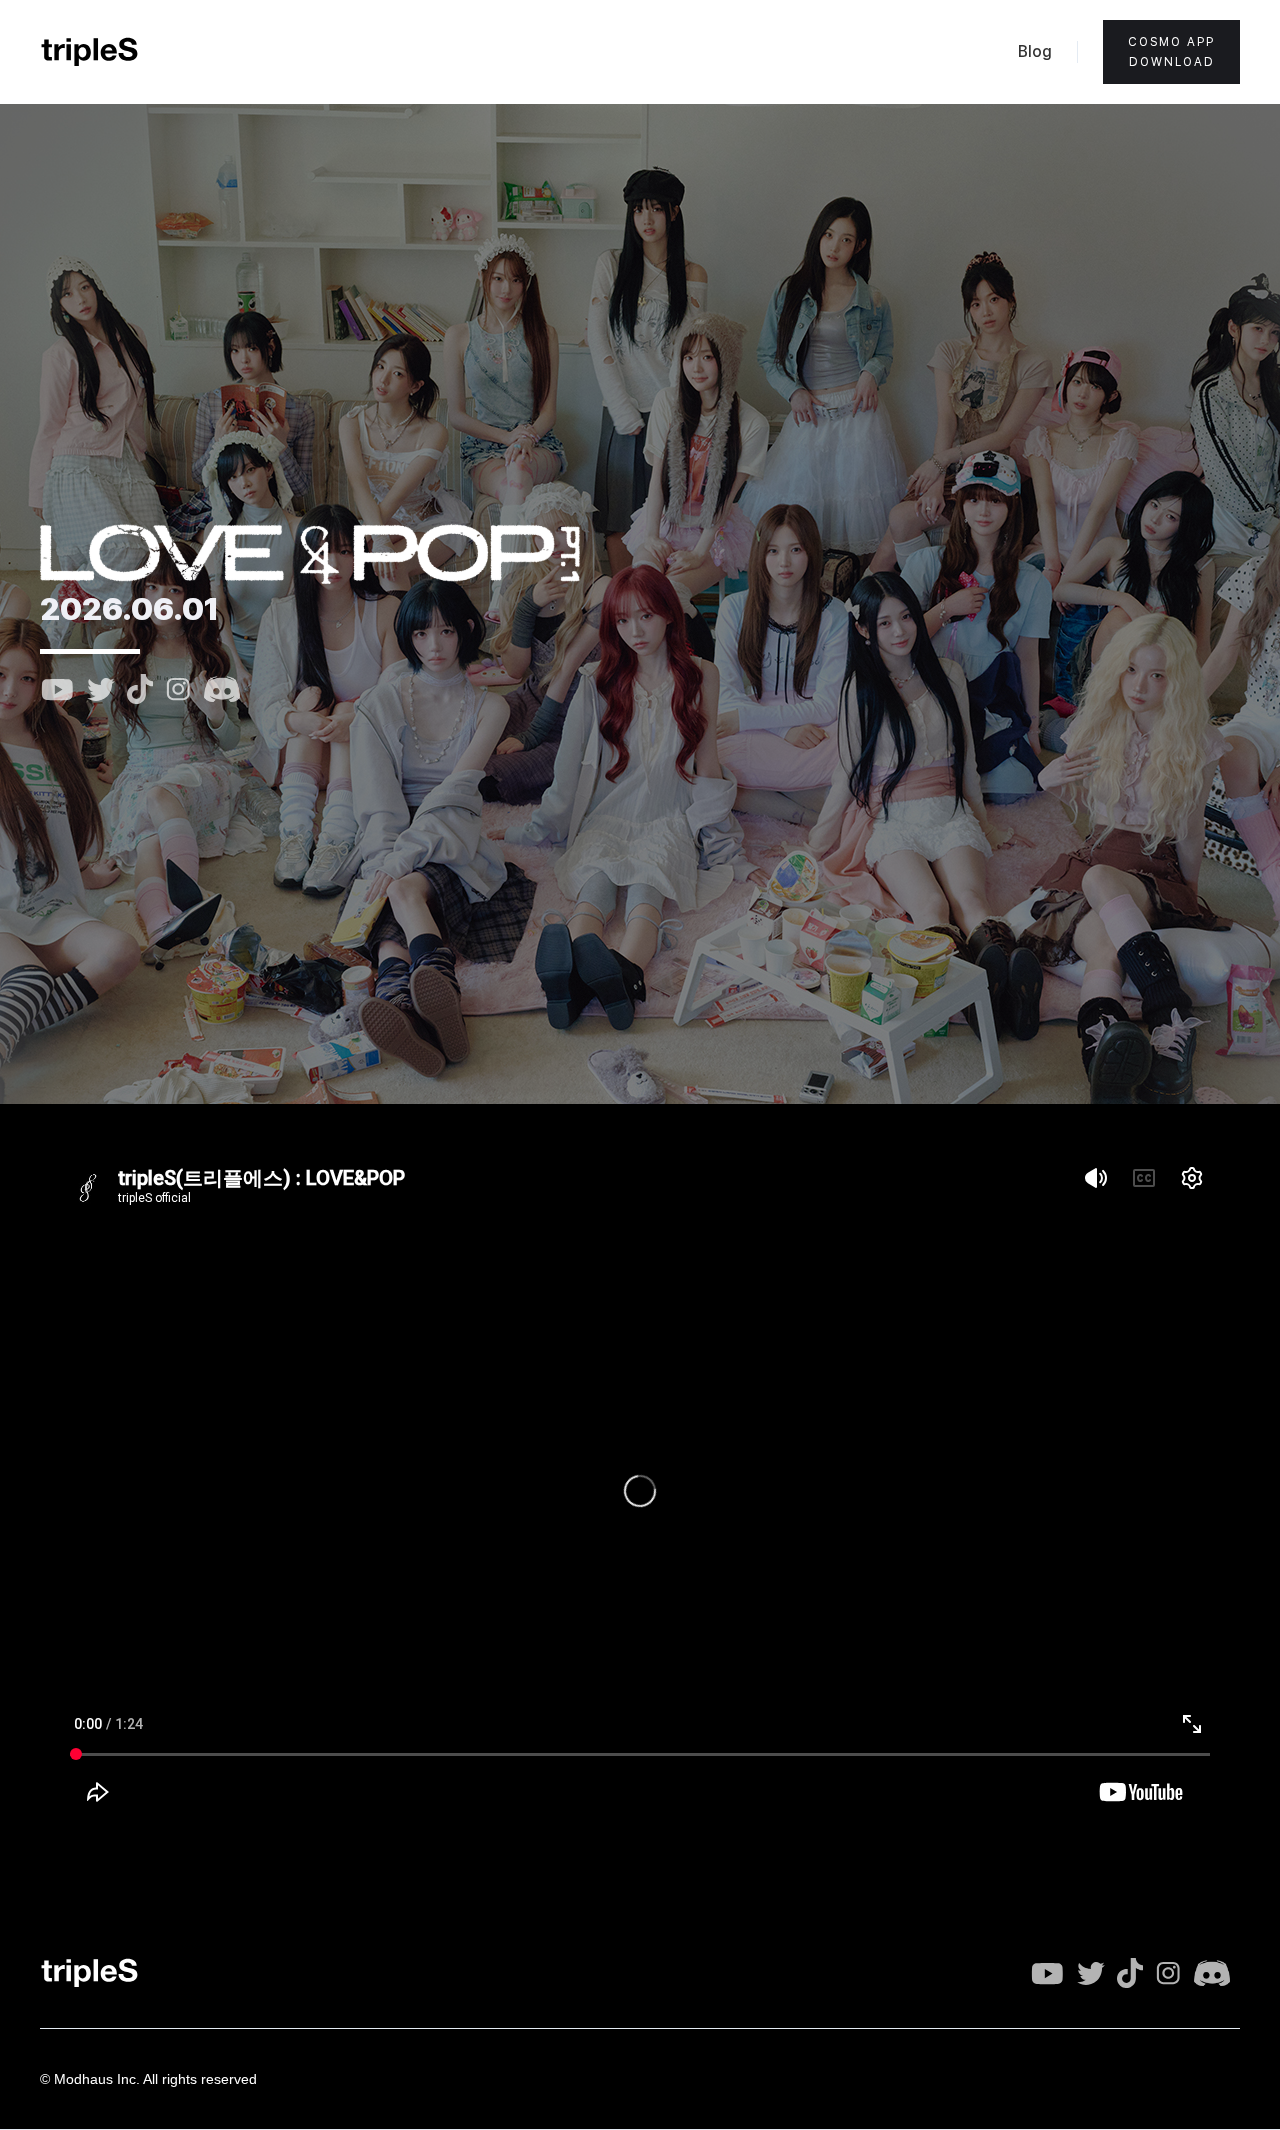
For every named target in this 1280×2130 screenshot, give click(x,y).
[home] (90, 52)
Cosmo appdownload (1171, 52)
